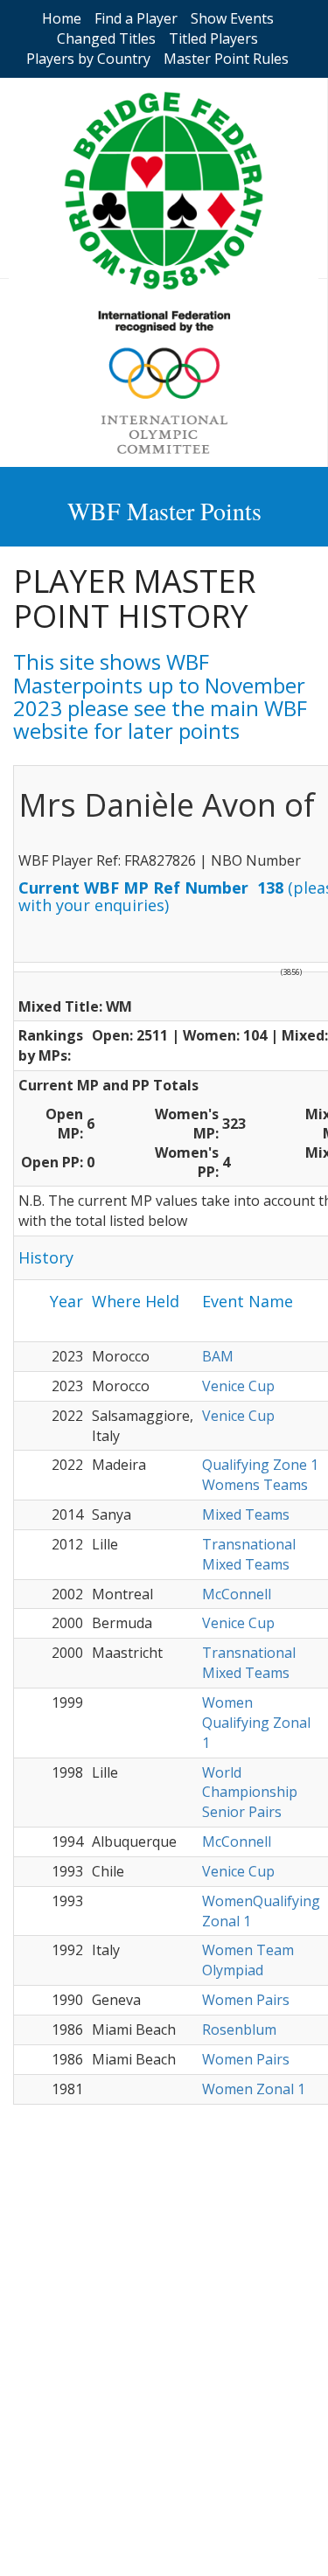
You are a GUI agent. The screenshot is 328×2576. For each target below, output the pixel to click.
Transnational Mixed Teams (249, 1554)
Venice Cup (238, 1386)
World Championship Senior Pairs (250, 1793)
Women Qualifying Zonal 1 (256, 1723)
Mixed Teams (246, 1514)
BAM (218, 1356)
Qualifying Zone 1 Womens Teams (260, 1475)
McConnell (237, 1594)
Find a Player (136, 18)
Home (62, 18)
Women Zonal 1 (254, 2089)
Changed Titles (106, 38)
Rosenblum (239, 2029)
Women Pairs (246, 2000)
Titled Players (213, 38)
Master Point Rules (226, 59)
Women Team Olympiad (248, 1960)
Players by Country (88, 59)
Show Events (232, 18)
